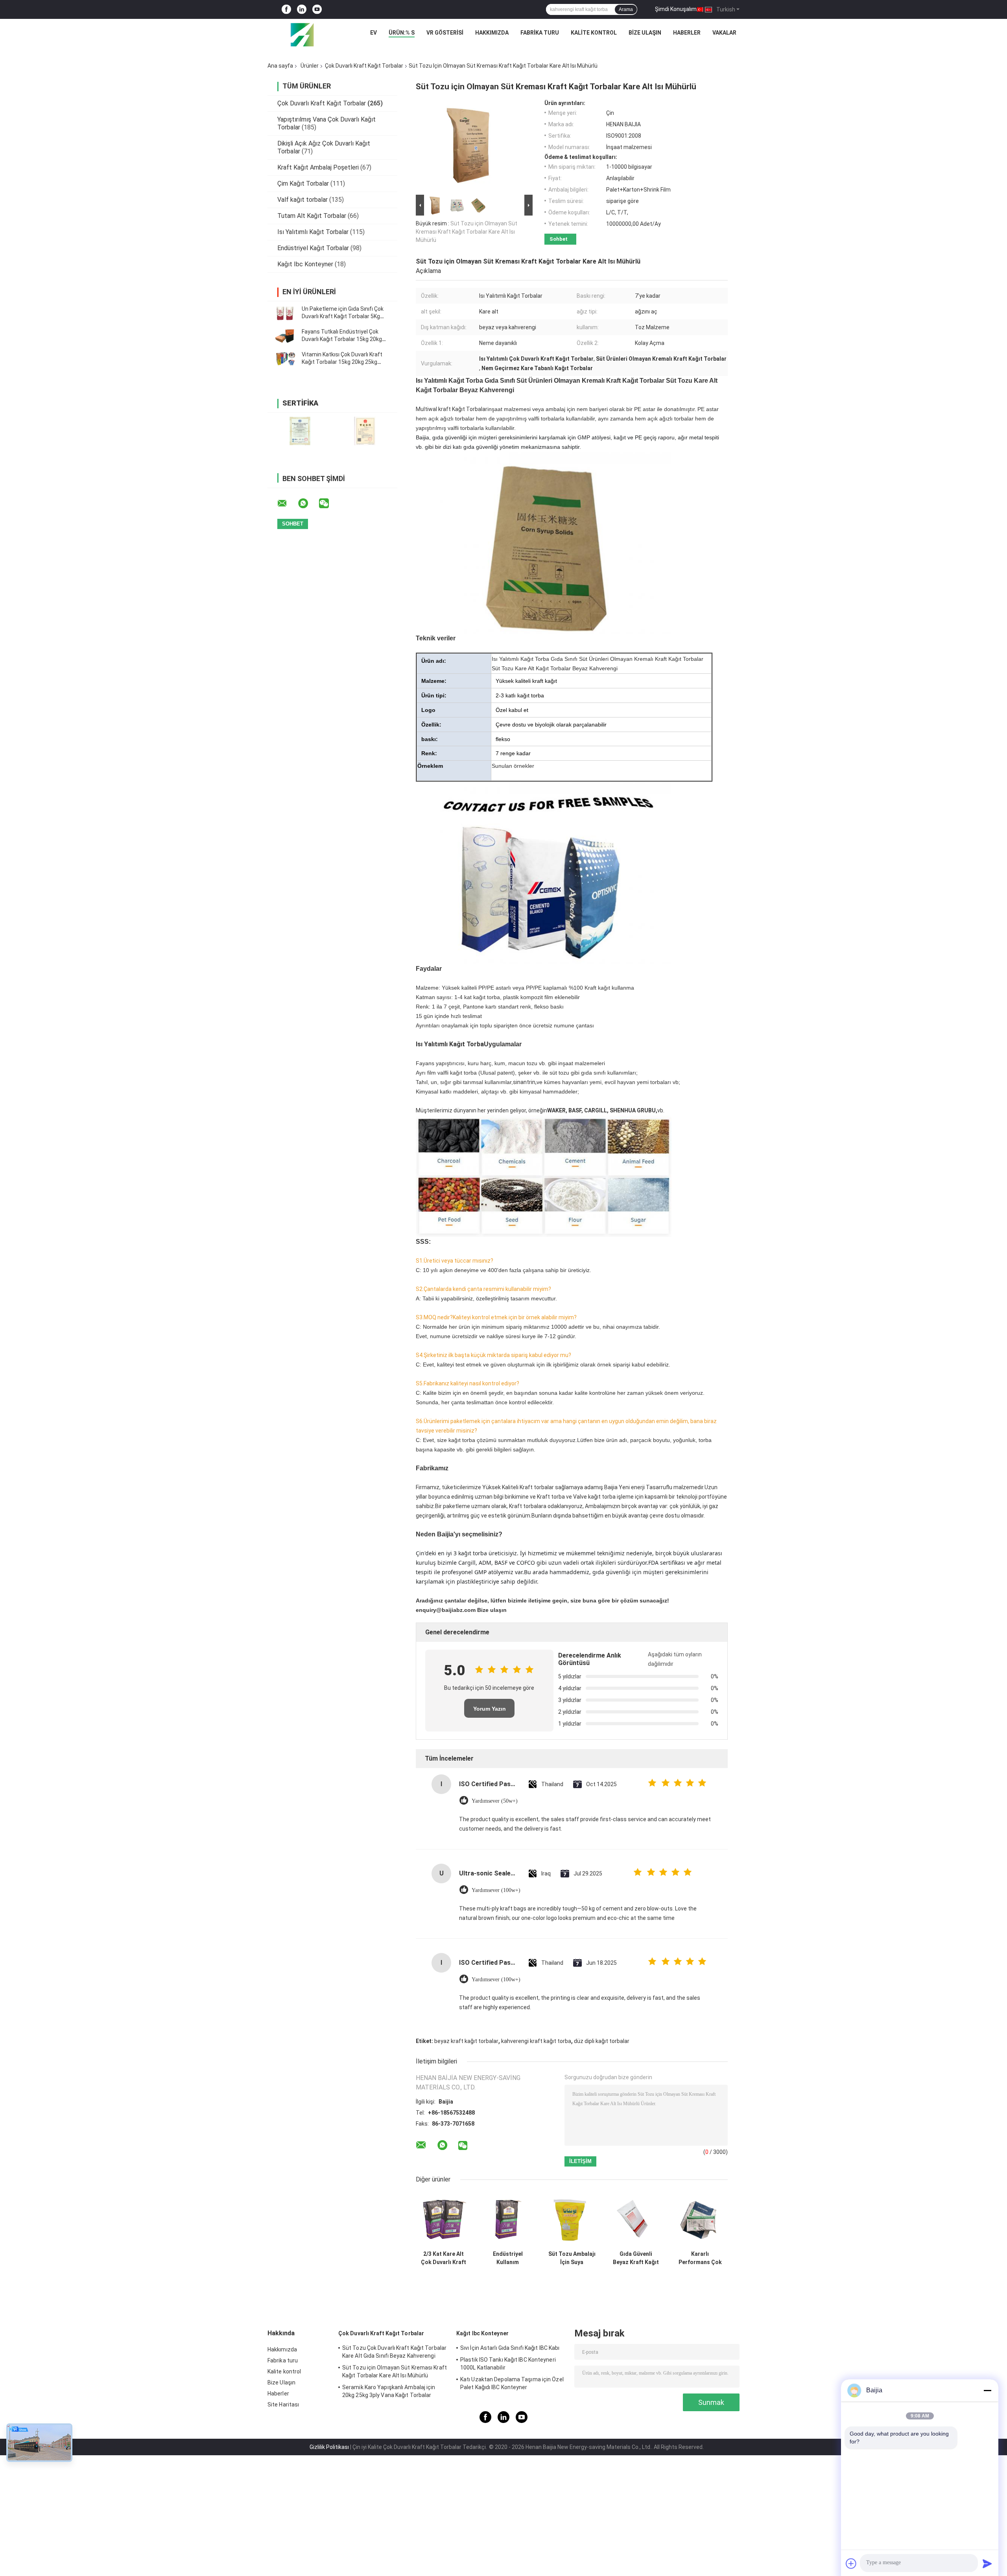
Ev (373, 33)
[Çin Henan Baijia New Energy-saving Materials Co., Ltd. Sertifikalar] (300, 431)
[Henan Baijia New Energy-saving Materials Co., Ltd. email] (287, 503)
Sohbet (559, 239)
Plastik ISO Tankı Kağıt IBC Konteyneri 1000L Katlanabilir (508, 2364)
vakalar (724, 33)
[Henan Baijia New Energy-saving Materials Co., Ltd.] (302, 35)
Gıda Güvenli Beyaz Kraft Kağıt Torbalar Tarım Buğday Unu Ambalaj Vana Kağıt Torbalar (636, 2258)
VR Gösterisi (445, 33)
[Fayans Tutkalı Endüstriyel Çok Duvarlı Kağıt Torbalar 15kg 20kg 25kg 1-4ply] (285, 336)
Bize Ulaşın (645, 33)
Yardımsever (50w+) (495, 1801)
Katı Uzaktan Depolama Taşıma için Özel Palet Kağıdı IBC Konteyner (512, 2383)
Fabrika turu (540, 33)
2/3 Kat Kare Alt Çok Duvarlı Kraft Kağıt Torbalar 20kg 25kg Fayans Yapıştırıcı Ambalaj (444, 2258)
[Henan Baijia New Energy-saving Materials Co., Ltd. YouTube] (317, 10)
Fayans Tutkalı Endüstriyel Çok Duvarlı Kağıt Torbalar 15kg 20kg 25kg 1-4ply (342, 339)
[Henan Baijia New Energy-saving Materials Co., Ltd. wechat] (329, 503)
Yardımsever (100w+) (496, 1890)
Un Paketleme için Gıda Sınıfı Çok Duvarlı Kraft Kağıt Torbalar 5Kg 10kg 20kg (343, 316)
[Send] (987, 2563)
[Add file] (851, 2563)
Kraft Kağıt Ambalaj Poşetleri (318, 167)
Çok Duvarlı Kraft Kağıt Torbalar (364, 66)
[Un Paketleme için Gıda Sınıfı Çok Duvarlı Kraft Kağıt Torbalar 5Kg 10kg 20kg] (285, 313)
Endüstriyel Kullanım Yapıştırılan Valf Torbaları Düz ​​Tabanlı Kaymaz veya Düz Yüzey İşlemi (508, 2258)
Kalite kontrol (594, 33)
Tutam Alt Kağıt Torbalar (312, 216)
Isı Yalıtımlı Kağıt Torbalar (313, 232)
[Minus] (987, 2390)
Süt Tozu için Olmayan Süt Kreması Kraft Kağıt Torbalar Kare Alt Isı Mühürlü (467, 232)
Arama (626, 9)
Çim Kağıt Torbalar (303, 183)
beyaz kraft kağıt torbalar (466, 2041)
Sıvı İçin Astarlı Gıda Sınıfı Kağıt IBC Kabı (510, 2348)
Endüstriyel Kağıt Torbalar (313, 248)
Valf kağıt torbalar (302, 200)
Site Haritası (283, 2405)
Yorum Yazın (490, 1709)
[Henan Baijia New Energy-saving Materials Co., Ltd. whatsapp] (308, 503)
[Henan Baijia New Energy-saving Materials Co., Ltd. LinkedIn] (302, 10)
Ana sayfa (280, 66)
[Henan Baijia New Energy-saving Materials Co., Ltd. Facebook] (286, 10)
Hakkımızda (492, 33)
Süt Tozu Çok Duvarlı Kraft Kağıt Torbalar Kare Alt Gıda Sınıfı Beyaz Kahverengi (394, 2352)
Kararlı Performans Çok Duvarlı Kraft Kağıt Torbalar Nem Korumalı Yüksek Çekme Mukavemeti (700, 2258)
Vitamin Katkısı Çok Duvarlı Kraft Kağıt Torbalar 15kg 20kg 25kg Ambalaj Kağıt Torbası (342, 362)
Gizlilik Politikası (329, 2447)
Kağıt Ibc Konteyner (305, 264)
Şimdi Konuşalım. (676, 9)
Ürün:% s (402, 33)
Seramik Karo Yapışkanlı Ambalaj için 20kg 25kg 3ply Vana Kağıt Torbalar (389, 2391)
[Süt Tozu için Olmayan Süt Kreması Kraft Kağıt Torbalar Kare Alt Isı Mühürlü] (471, 146)
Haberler (687, 33)
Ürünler (310, 66)
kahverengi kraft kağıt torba (536, 2041)
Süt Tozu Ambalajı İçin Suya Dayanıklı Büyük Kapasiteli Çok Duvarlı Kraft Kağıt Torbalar (572, 2258)
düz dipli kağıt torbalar (602, 2041)
